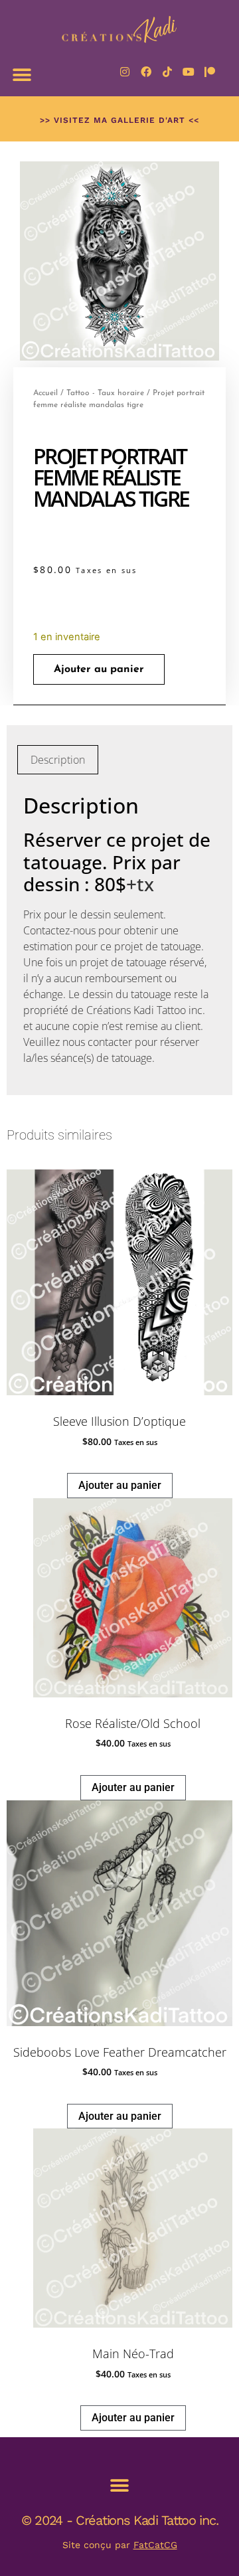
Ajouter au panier (99, 669)
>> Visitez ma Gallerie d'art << (119, 120)
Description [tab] (58, 760)
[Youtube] (189, 72)
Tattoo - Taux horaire (105, 393)
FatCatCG (155, 2545)
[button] (22, 75)
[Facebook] (146, 72)
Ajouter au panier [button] (120, 1485)
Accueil (45, 393)
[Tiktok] (167, 72)
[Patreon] (210, 72)
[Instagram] (125, 72)
